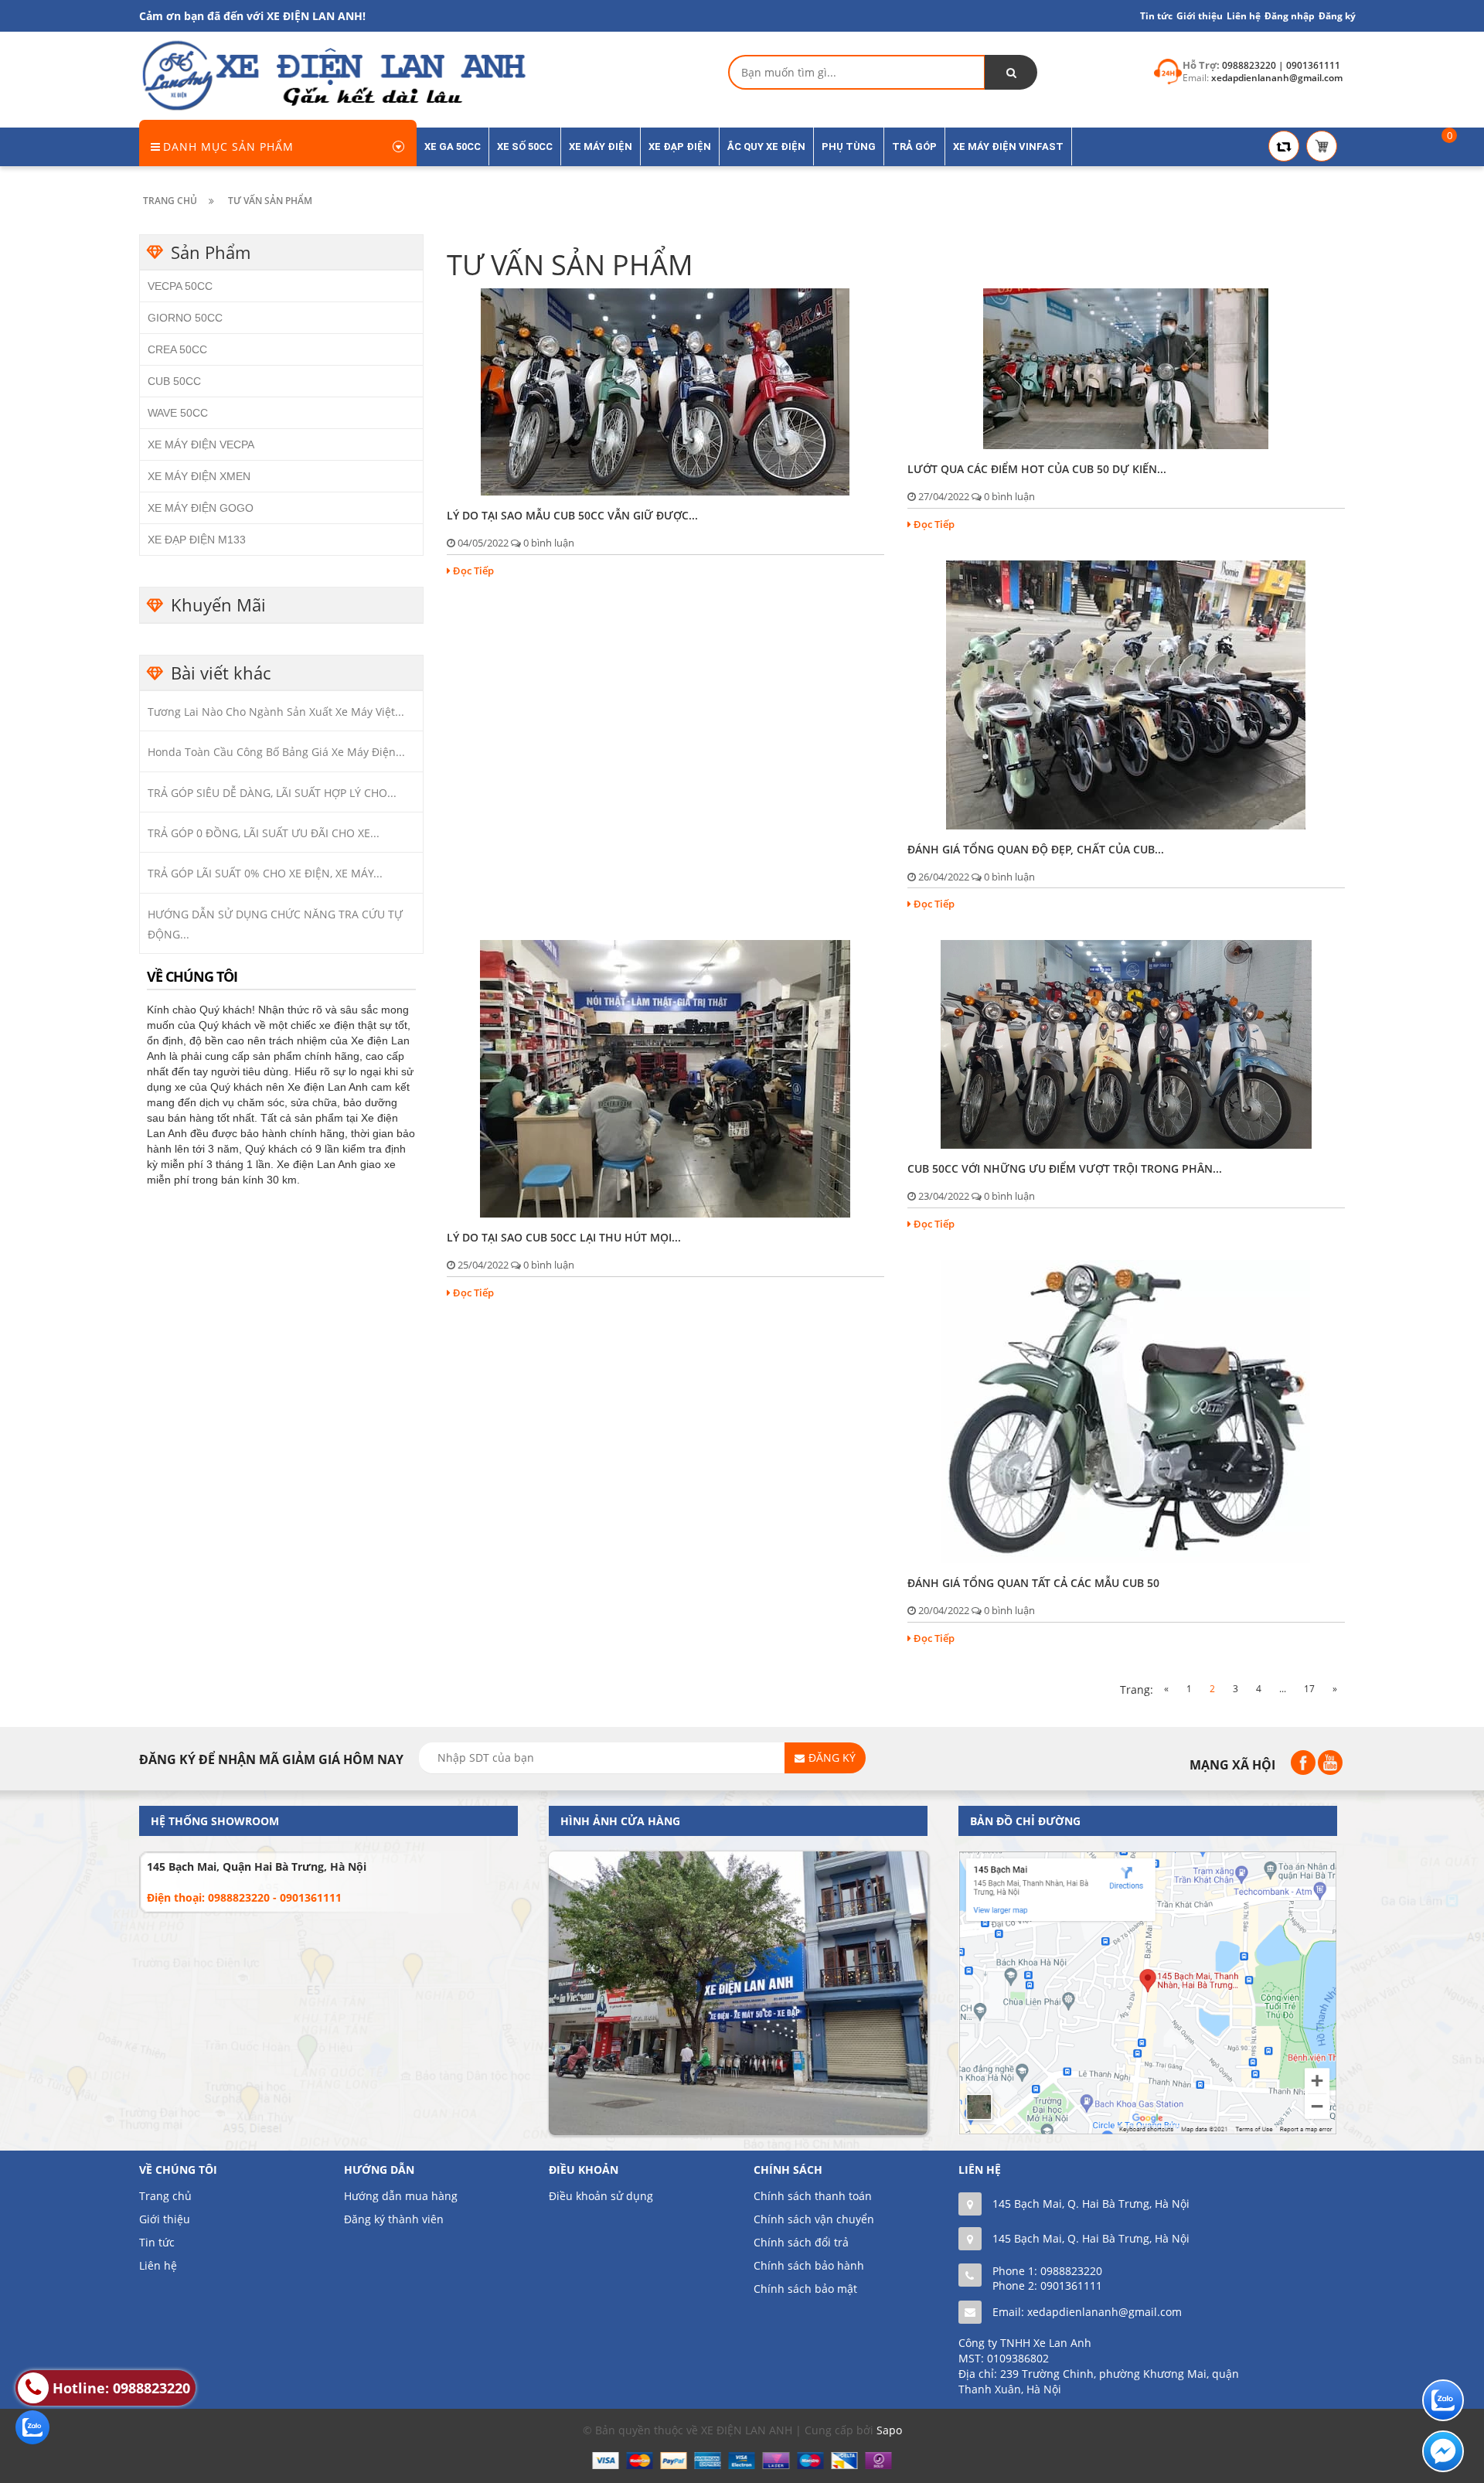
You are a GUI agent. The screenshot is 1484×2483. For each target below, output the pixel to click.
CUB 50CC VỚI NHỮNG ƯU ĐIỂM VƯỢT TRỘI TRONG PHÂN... (1065, 1168)
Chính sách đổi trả (801, 2242)
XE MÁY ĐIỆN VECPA (201, 444)
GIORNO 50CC (185, 318)
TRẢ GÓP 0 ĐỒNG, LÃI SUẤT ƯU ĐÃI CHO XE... (264, 833)
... (1283, 1689)
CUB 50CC (174, 381)
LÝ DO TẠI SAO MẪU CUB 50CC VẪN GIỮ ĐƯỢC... (572, 515)
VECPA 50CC (180, 286)
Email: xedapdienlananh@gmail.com (1087, 2312)
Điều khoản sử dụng (601, 2196)
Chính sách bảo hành (809, 2265)
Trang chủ (165, 2196)
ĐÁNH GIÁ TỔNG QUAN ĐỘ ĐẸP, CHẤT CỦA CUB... (1036, 849)
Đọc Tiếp (473, 571)
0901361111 (1071, 2285)
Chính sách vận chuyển (814, 2219)
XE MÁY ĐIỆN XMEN (199, 476)
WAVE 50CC (178, 413)
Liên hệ (158, 2265)
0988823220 (1071, 2271)
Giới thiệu (1200, 16)
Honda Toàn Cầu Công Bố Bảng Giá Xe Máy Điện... (276, 752)
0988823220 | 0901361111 (1281, 65)
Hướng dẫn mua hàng (401, 2196)
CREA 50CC (177, 349)
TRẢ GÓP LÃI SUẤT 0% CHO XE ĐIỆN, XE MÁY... (265, 873)
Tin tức (1156, 16)
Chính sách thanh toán (813, 2196)
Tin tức (157, 2242)
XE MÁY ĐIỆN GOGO (201, 508)
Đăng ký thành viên (394, 2219)
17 (1309, 1689)
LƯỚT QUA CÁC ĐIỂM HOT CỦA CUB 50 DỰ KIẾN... (1037, 469)
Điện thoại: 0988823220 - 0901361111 (244, 1897)
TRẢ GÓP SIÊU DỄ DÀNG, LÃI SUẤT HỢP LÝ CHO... (272, 793)
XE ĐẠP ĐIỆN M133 (197, 540)
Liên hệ (1244, 16)
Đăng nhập (1290, 16)
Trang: (1137, 1689)
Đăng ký (1337, 16)
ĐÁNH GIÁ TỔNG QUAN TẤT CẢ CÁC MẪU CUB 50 (1033, 1583)
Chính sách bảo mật (805, 2289)
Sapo (889, 2430)
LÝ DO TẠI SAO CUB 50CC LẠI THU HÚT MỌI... (564, 1237)
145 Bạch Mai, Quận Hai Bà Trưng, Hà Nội (257, 1867)
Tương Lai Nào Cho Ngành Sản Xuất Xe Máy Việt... (276, 712)
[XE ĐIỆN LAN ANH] (332, 75)
